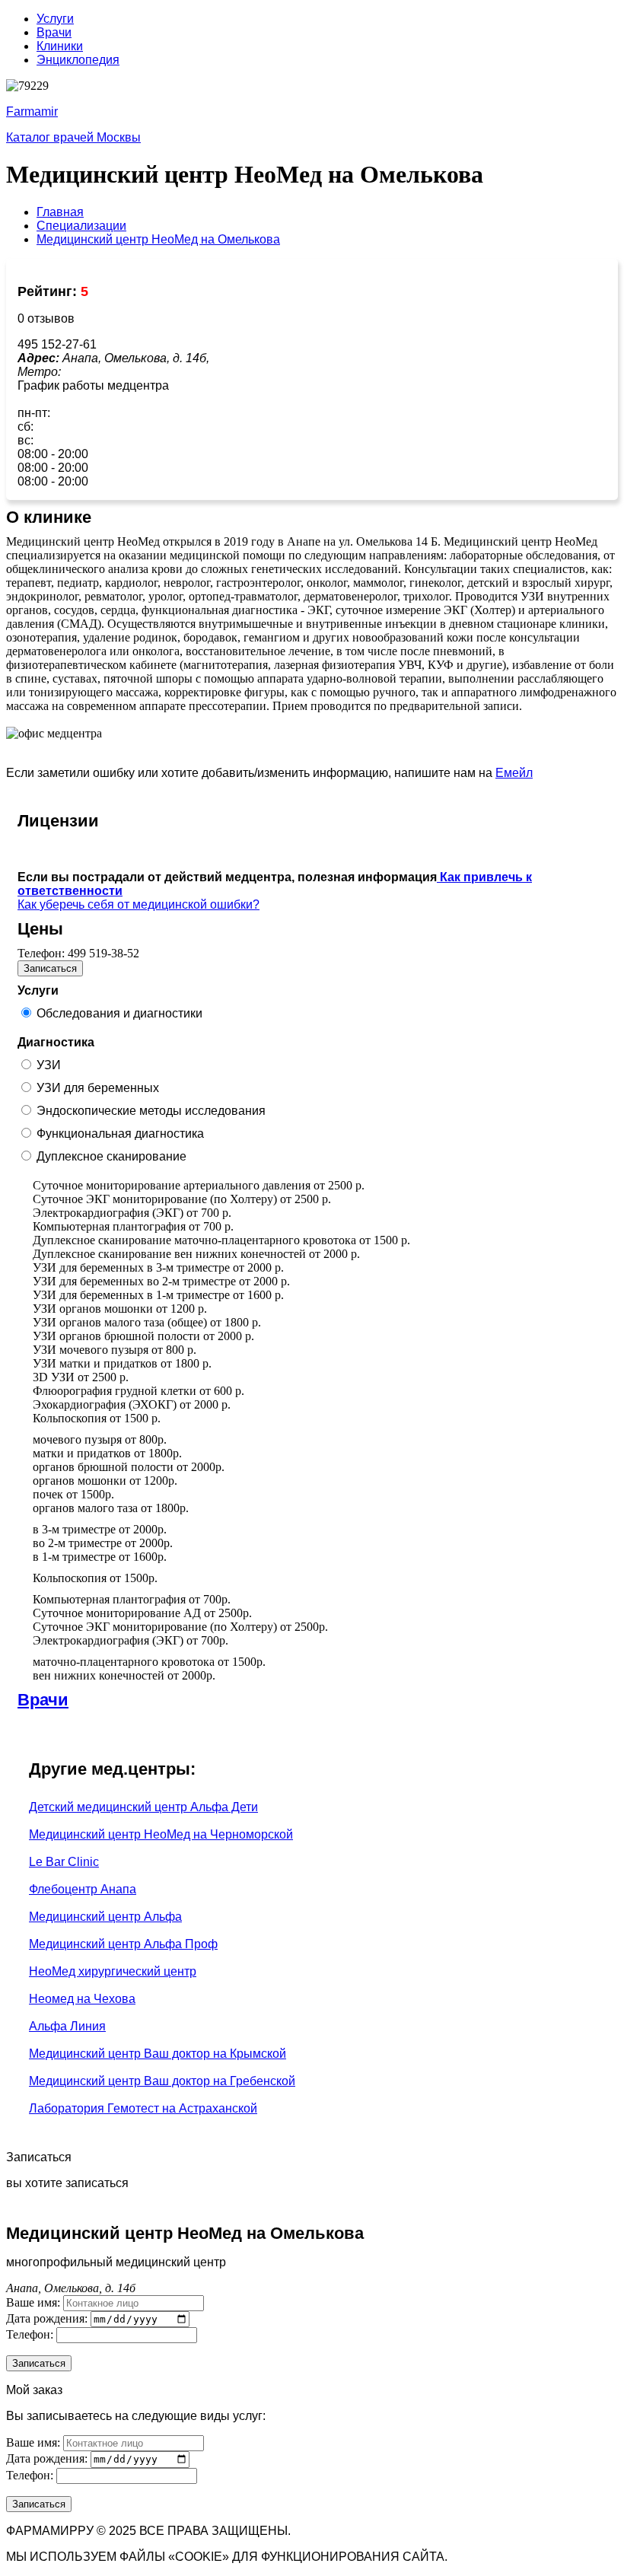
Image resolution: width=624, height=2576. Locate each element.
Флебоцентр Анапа (83, 1889)
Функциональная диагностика (120, 1134)
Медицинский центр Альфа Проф (123, 1944)
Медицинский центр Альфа (105, 1917)
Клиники (60, 46)
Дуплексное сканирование (111, 1156)
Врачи (54, 32)
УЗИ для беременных (98, 1088)
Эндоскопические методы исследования (151, 1111)
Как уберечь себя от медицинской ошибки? (138, 904)
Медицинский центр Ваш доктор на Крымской (158, 2054)
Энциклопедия (78, 60)
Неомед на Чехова (82, 1999)
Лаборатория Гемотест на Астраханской (143, 2108)
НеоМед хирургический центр (113, 1971)
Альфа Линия (67, 2026)
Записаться (50, 968)
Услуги (55, 19)
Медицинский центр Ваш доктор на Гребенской (162, 2081)
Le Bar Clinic (64, 1862)
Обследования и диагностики (119, 1013)
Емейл (514, 773)
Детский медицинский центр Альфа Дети (143, 1807)
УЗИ (49, 1065)
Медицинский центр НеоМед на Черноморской (161, 1834)
